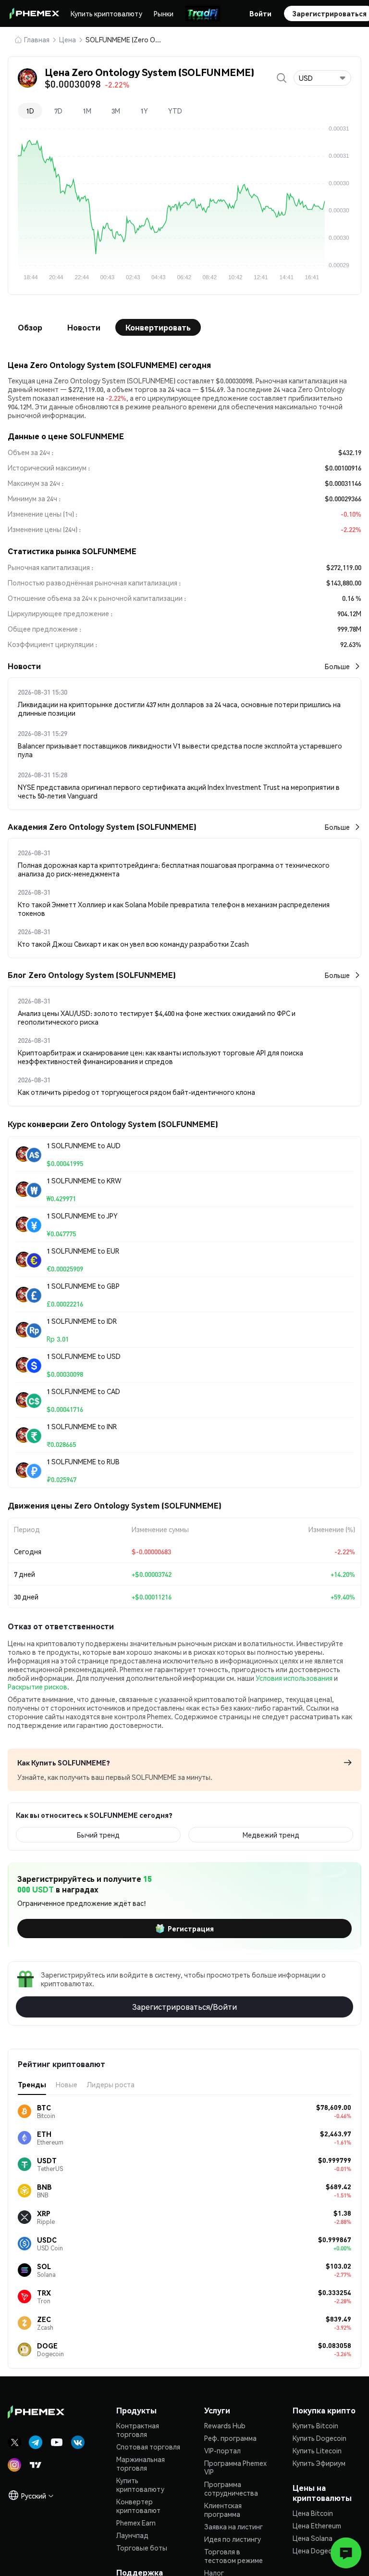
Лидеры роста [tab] (111, 2084)
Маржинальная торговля (141, 2463)
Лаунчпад (132, 2535)
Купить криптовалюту (106, 13)
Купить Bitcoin (315, 2425)
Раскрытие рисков (37, 1687)
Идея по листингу (233, 2539)
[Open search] (282, 78)
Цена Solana (313, 2538)
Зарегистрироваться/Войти (184, 2007)
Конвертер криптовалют (138, 2506)
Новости (84, 327)
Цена (68, 39)
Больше (337, 666)
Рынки (164, 13)
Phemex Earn (136, 2523)
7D (58, 111)
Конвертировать (158, 327)
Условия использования (294, 1678)
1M (87, 111)
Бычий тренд (98, 1835)
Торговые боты (142, 2548)
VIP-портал (222, 2450)
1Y (144, 111)
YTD (175, 111)
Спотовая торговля (148, 2447)
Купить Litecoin (317, 2450)
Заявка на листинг (234, 2526)
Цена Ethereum (317, 2525)
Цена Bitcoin (313, 2513)
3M (116, 111)
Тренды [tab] (32, 2084)
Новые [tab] (67, 2084)
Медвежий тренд (271, 1835)
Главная (37, 39)
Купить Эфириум (319, 2463)
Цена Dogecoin (317, 2551)
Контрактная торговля (138, 2430)
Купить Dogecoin (320, 2438)
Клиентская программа (223, 2510)
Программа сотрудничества (231, 2488)
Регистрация (191, 1929)
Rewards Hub (225, 2425)
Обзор (30, 327)
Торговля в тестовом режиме (234, 2556)
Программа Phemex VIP (235, 2467)
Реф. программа (230, 2438)
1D (30, 111)
